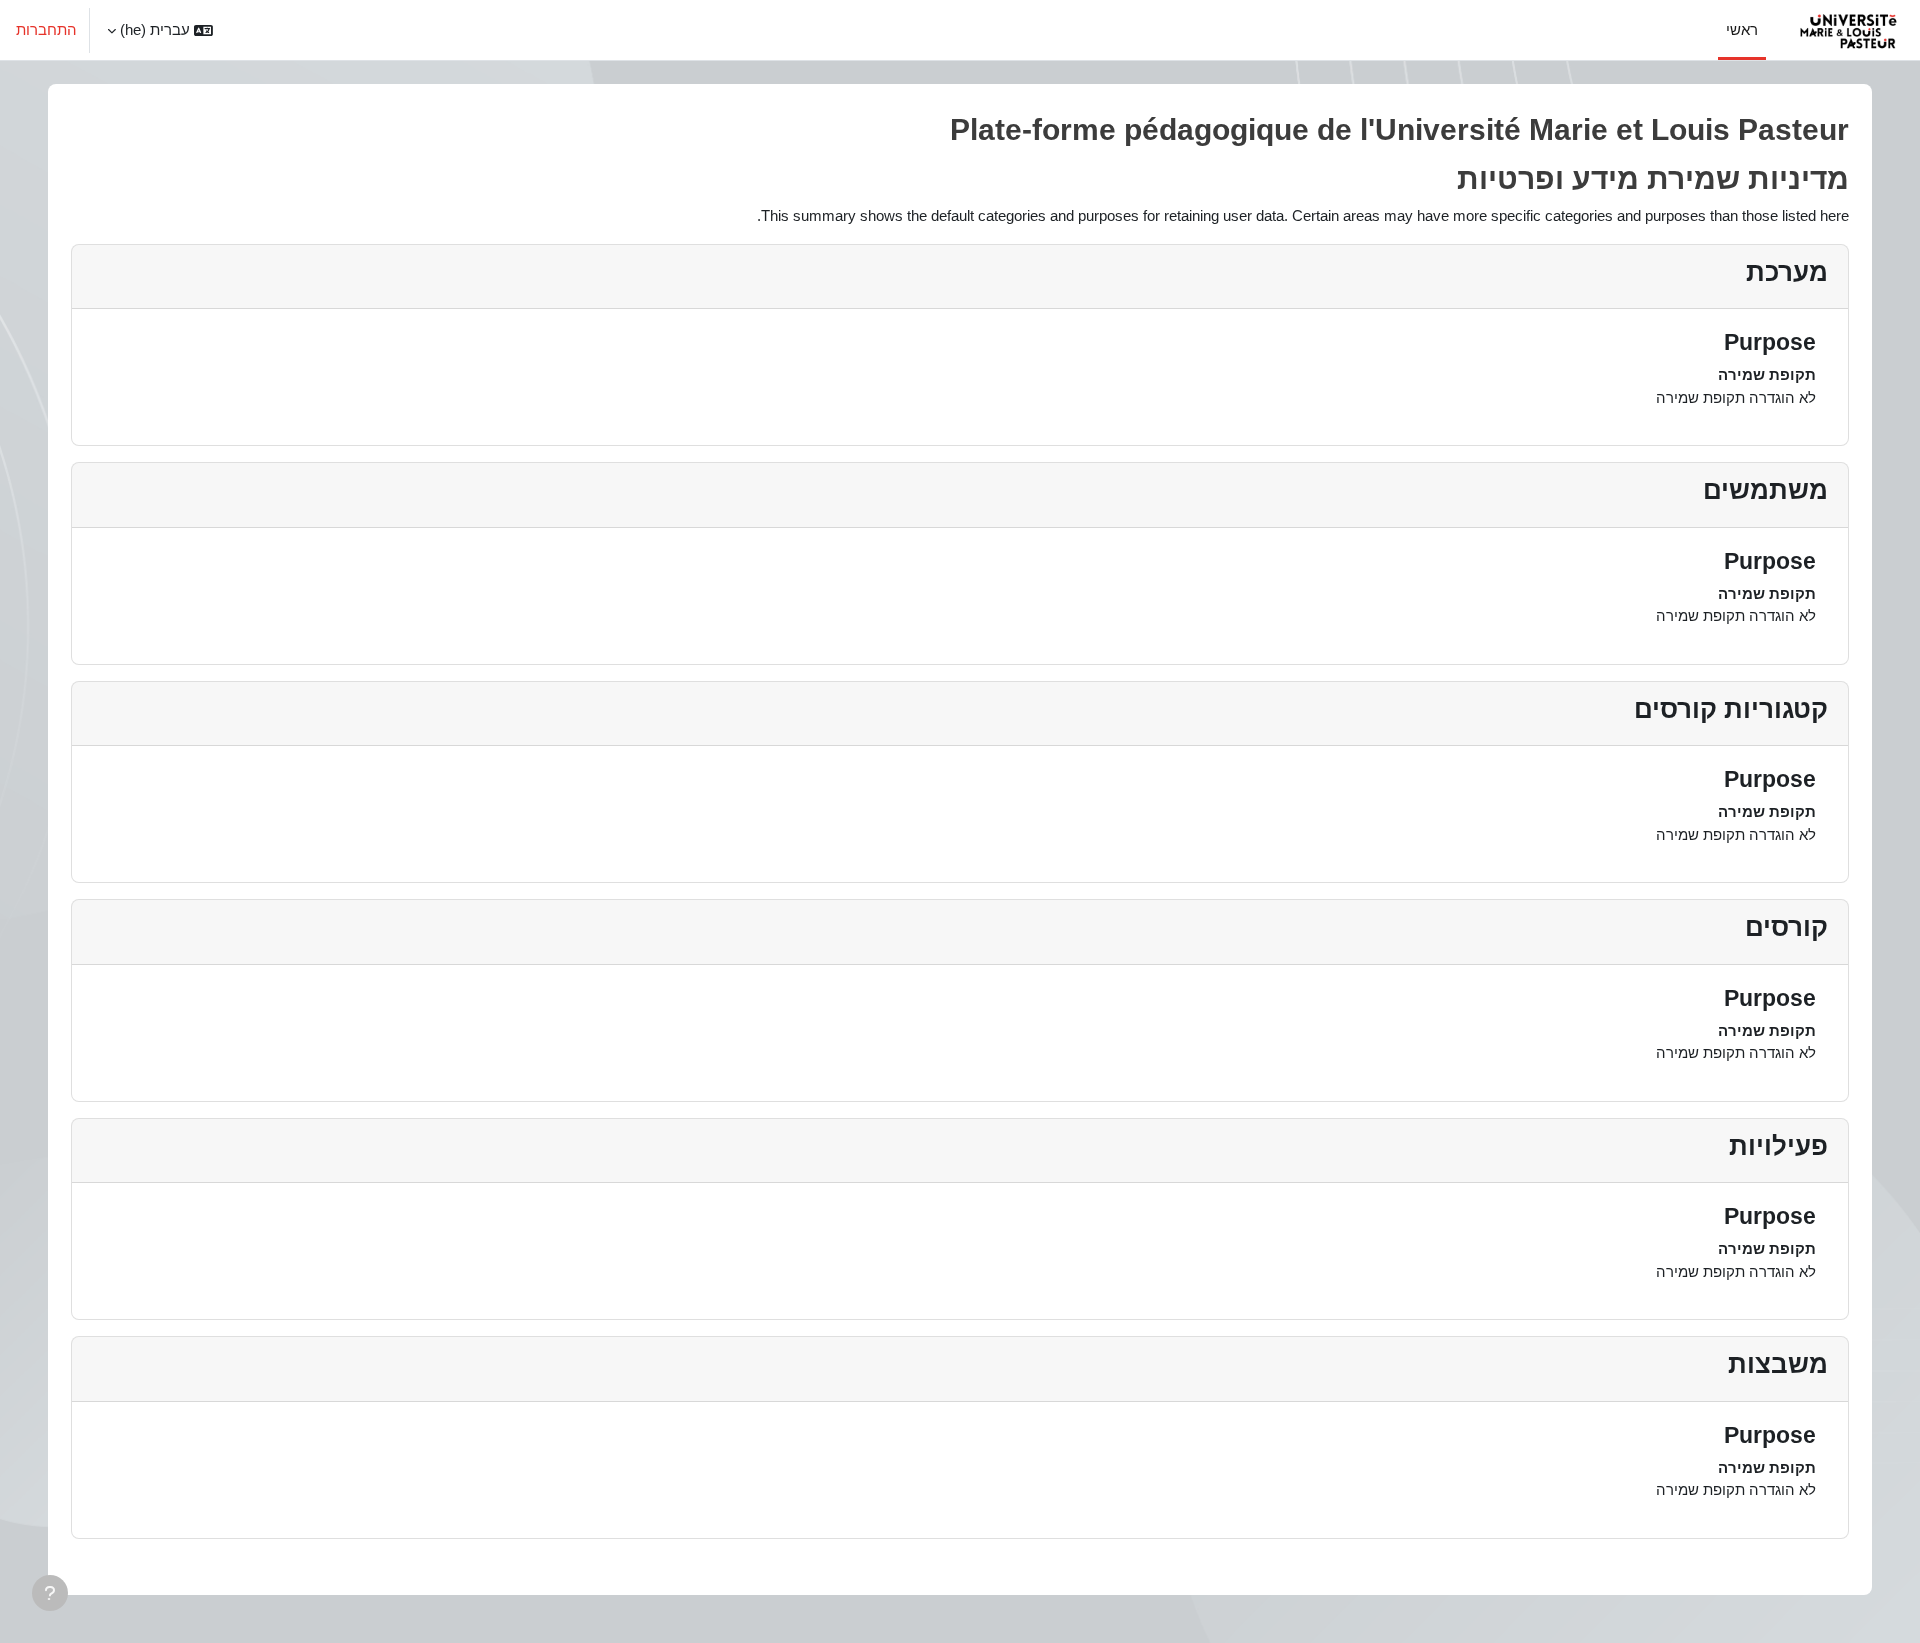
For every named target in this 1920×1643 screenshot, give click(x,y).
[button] (160, 30)
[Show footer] (50, 1593)
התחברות (46, 29)
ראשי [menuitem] (1742, 29)
